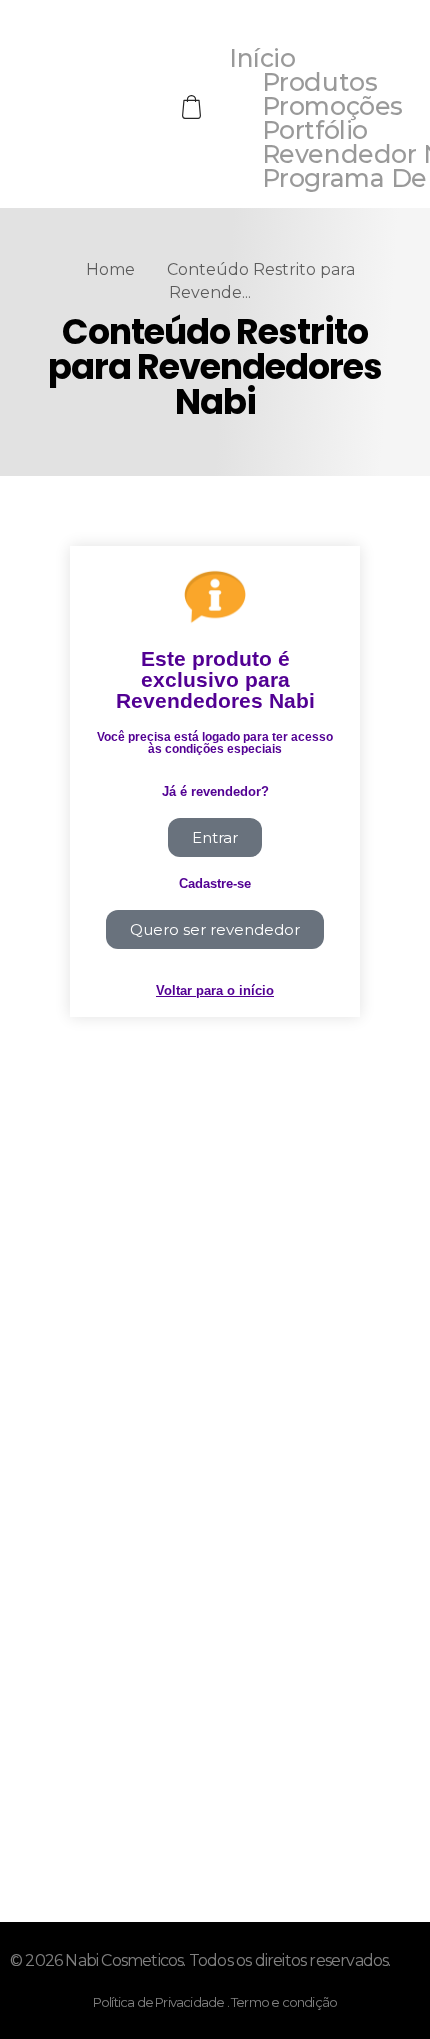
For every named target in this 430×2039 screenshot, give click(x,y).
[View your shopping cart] (194, 107)
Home (110, 269)
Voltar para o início (215, 990)
